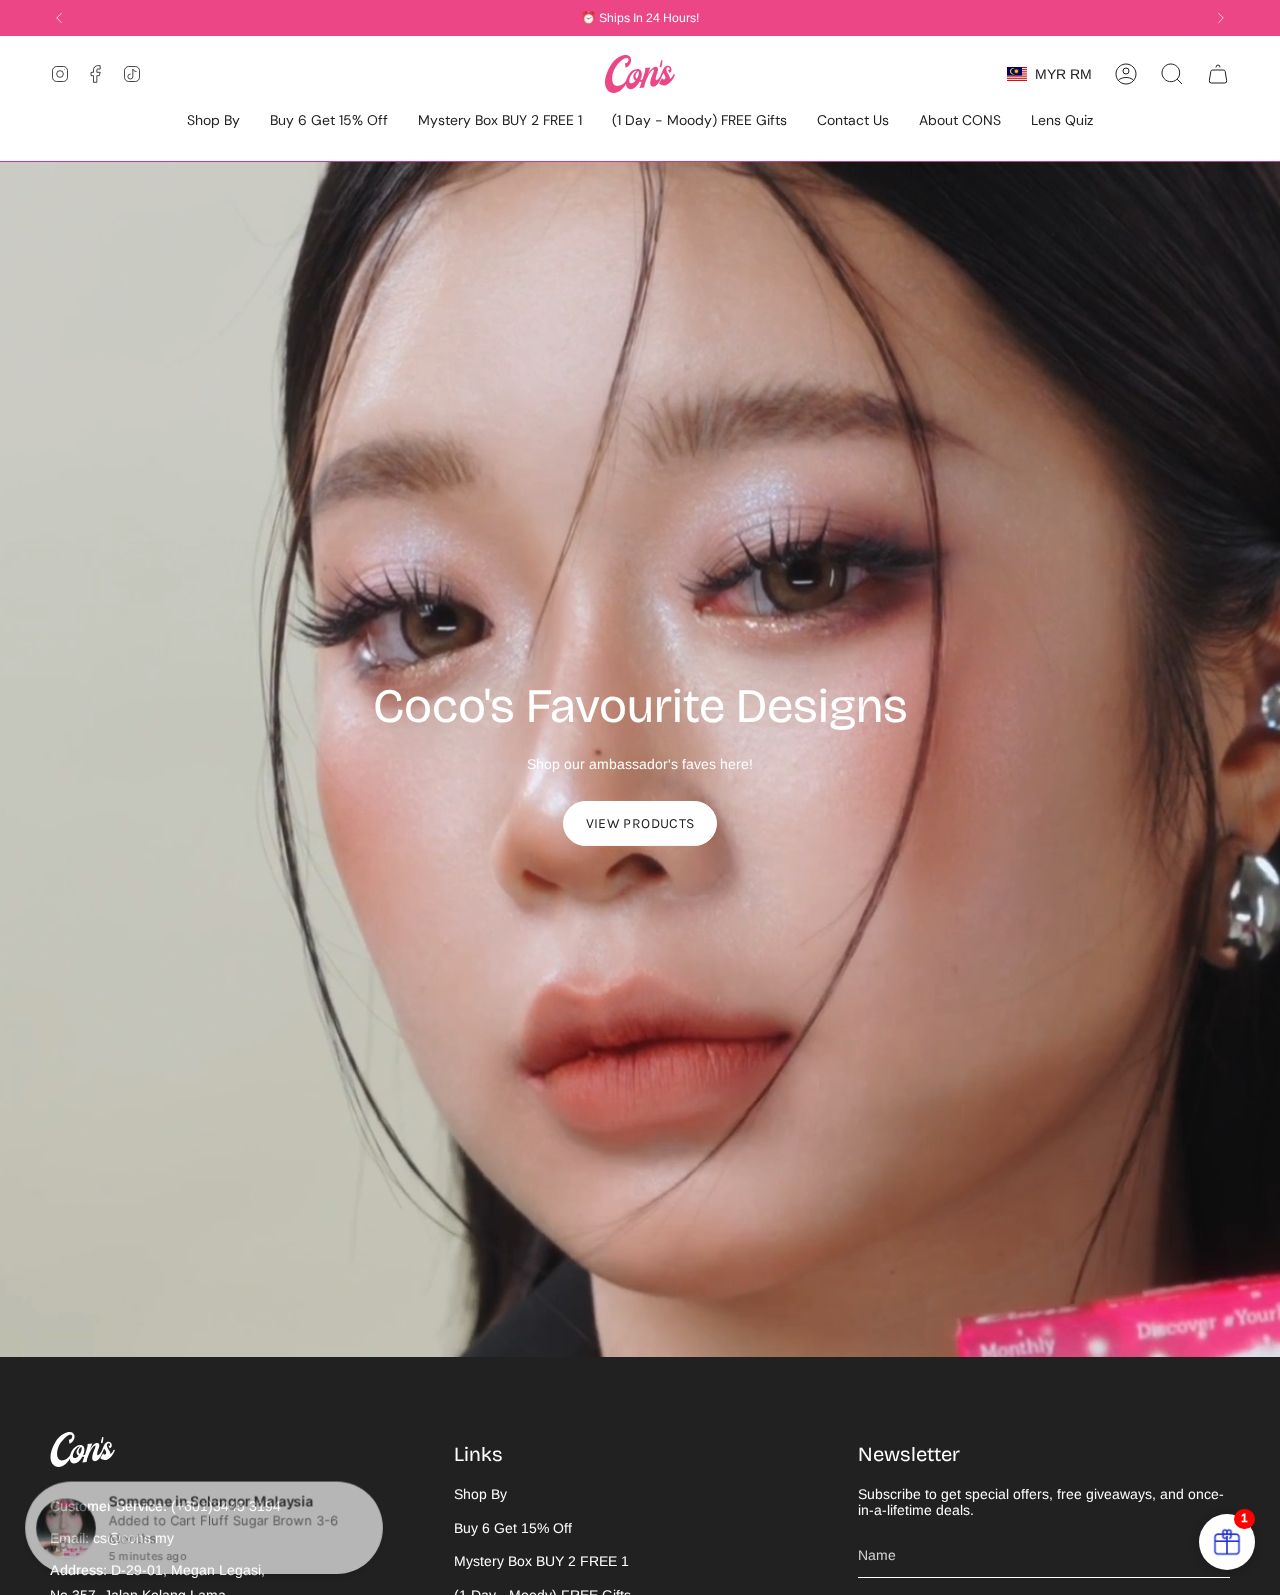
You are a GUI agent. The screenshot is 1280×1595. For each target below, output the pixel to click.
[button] (213, 121)
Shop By (480, 1494)
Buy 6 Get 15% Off (513, 1528)
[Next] (1221, 18)
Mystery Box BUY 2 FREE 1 (541, 1561)
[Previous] (59, 18)
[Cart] (1218, 74)
